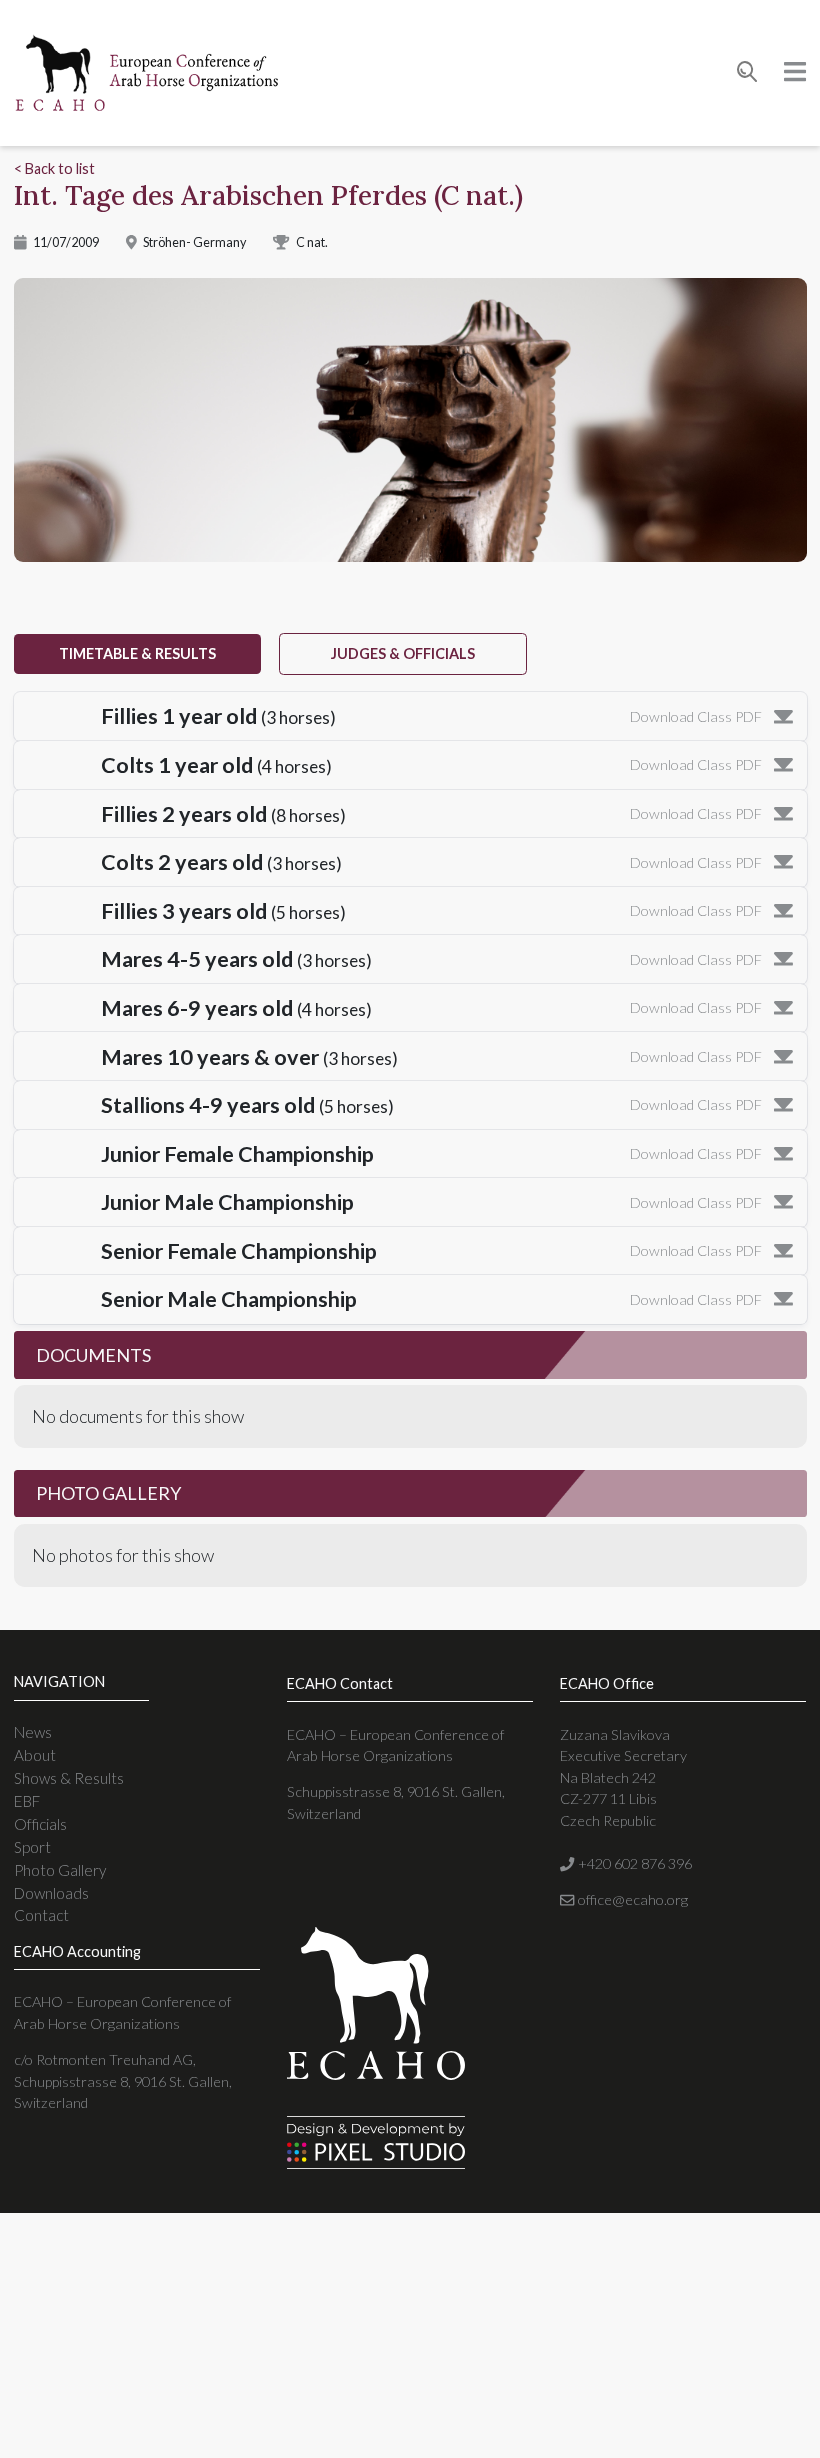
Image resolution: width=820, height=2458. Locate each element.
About (35, 1755)
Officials (40, 1824)
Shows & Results (69, 1778)
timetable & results (137, 653)
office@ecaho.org (631, 1899)
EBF (27, 1801)
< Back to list (54, 168)
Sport (32, 1847)
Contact (41, 1915)
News (33, 1732)
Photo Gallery (60, 1870)
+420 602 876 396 (633, 1863)
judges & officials (403, 653)
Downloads (51, 1893)
